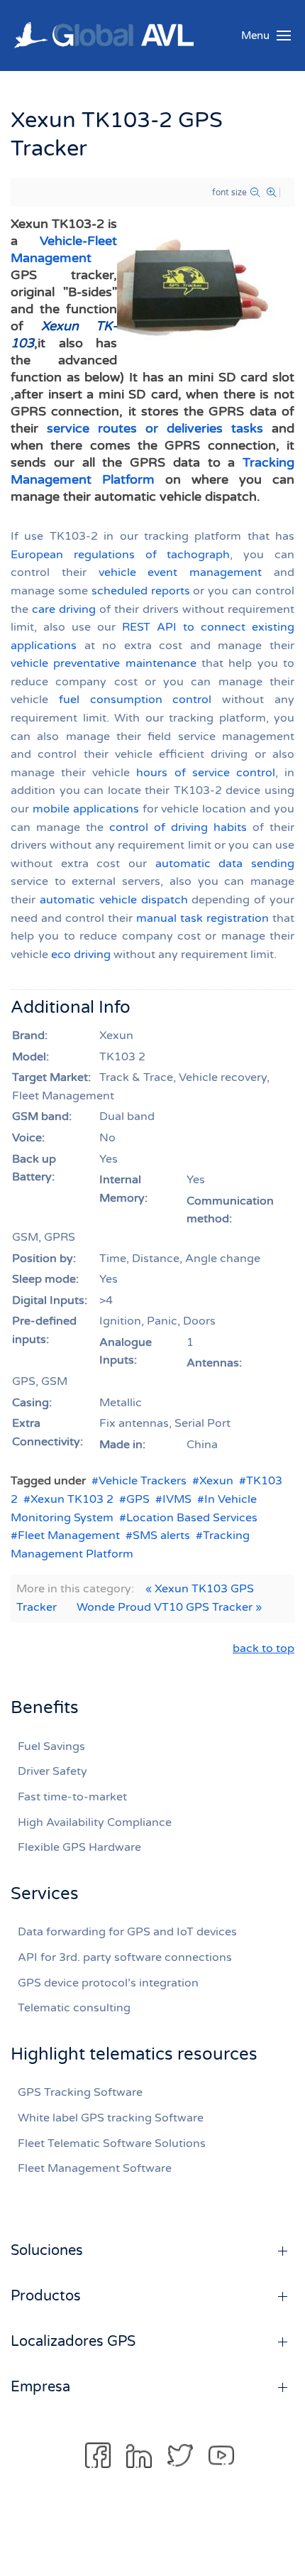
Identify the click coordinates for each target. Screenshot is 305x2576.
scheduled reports (141, 591)
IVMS (177, 1499)
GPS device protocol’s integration (108, 1983)
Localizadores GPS (73, 2342)
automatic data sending (225, 864)
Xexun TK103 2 (72, 1499)
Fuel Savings (51, 1746)
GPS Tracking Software (80, 2092)
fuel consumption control (135, 700)
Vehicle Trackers (143, 1481)
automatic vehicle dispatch (114, 900)
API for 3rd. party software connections (125, 1957)
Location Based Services (192, 1518)
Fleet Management (69, 1536)
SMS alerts (161, 1536)
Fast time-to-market (72, 1797)
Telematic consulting (74, 2008)
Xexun (216, 1481)
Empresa (40, 2387)
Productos (46, 2296)
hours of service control (205, 773)
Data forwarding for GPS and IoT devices (127, 1932)
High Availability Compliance (95, 1822)
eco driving (81, 955)
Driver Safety (52, 1771)
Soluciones (47, 2251)
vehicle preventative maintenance (104, 663)
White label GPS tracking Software (111, 2118)
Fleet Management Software (95, 2168)
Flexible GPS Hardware (79, 1847)
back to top (264, 1648)
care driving (64, 609)
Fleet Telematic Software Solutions (112, 2143)
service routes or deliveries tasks (155, 428)
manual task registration (203, 918)
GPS (138, 1499)
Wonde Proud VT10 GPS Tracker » (169, 1607)
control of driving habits (178, 827)
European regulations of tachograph (120, 555)
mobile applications (86, 809)
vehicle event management (181, 572)
